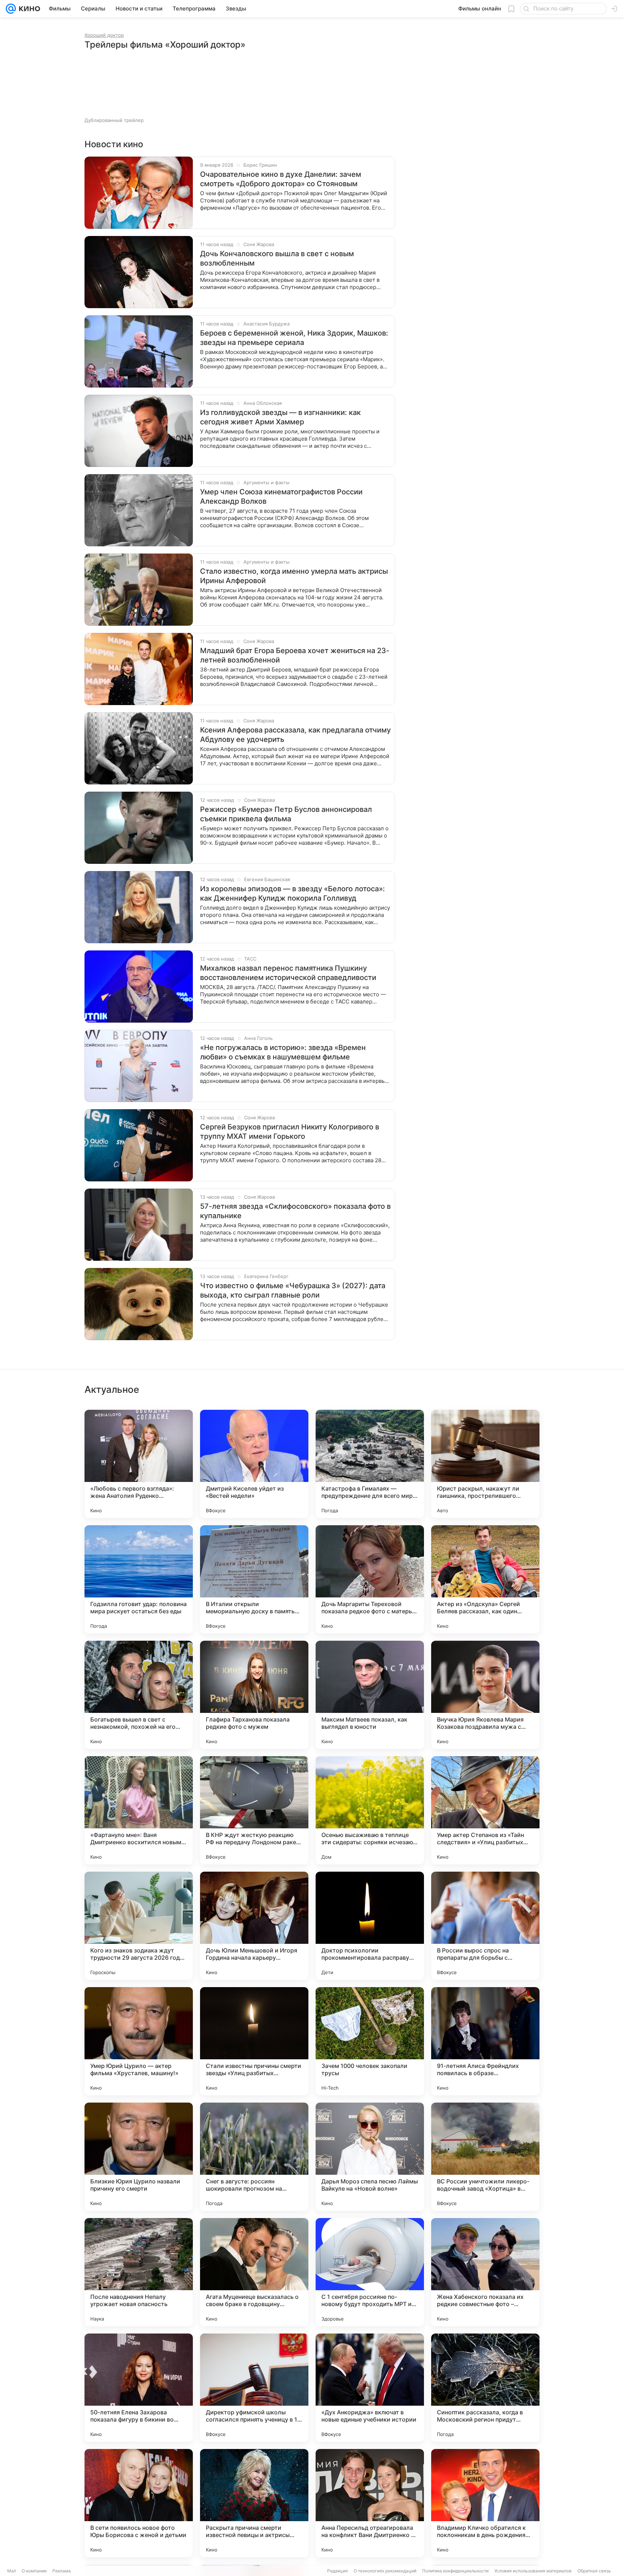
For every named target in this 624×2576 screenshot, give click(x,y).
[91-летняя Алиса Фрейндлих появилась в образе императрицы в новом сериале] (485, 2041)
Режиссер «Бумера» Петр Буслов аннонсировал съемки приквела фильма (286, 814)
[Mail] (11, 9)
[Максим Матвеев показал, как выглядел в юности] (370, 1695)
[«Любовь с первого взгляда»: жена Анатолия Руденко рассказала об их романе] (139, 1464)
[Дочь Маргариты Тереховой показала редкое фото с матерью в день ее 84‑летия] (370, 1579)
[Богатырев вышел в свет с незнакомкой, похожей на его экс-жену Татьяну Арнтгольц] (139, 1695)
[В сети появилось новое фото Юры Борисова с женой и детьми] (139, 2503)
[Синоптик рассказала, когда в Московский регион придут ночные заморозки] (485, 2388)
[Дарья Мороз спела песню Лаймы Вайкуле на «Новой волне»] (370, 2157)
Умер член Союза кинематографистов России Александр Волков (281, 497)
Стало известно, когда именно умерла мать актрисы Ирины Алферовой (294, 576)
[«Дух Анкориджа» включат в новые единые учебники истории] (370, 2388)
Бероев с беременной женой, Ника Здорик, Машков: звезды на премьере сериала (294, 338)
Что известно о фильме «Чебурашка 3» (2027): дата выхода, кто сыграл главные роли (293, 1290)
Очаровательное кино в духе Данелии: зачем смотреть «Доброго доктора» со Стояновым (281, 179)
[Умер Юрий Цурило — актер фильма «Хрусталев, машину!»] (139, 2041)
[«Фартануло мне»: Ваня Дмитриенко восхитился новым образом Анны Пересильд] (139, 1810)
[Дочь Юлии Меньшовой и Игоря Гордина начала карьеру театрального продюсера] (254, 1926)
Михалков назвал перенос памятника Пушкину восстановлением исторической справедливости (288, 973)
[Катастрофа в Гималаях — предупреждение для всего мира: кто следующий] (370, 1464)
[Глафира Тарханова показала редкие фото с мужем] (254, 1695)
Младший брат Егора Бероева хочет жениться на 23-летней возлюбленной (295, 655)
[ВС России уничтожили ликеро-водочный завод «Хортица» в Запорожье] (485, 2157)
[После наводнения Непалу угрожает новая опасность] (139, 2272)
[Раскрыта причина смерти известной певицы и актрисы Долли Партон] (254, 2503)
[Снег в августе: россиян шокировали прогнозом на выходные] (254, 2157)
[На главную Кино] (28, 9)
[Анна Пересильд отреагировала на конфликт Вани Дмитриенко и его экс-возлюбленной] (370, 2503)
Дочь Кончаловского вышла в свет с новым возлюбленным (277, 258)
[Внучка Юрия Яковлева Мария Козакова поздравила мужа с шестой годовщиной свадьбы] (485, 1695)
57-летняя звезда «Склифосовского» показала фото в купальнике (295, 1211)
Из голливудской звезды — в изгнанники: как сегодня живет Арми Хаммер (280, 417)
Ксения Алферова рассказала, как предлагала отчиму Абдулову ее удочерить (295, 735)
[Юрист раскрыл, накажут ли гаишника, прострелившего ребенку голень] (485, 1464)
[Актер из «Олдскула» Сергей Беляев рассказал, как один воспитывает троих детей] (485, 1579)
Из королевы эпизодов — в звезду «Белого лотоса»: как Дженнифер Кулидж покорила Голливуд (292, 893)
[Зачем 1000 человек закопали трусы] (370, 2041)
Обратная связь (594, 2571)
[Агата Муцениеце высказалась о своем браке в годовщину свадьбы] (254, 2272)
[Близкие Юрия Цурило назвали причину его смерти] (139, 2157)
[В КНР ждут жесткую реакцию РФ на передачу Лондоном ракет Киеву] (254, 1810)
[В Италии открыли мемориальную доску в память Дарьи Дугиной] (254, 1579)
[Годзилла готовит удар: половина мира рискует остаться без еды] (139, 1579)
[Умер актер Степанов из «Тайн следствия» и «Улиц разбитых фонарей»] (485, 1810)
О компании (34, 2571)
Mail (12, 2571)
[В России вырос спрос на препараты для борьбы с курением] (485, 1926)
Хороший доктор (104, 35)
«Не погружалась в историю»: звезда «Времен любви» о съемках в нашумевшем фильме (283, 1052)
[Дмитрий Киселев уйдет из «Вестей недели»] (254, 1464)
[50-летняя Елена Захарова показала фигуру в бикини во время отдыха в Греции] (139, 2388)
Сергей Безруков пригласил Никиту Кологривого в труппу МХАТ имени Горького (290, 1132)
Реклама (62, 2571)
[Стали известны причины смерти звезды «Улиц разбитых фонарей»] (254, 2041)
